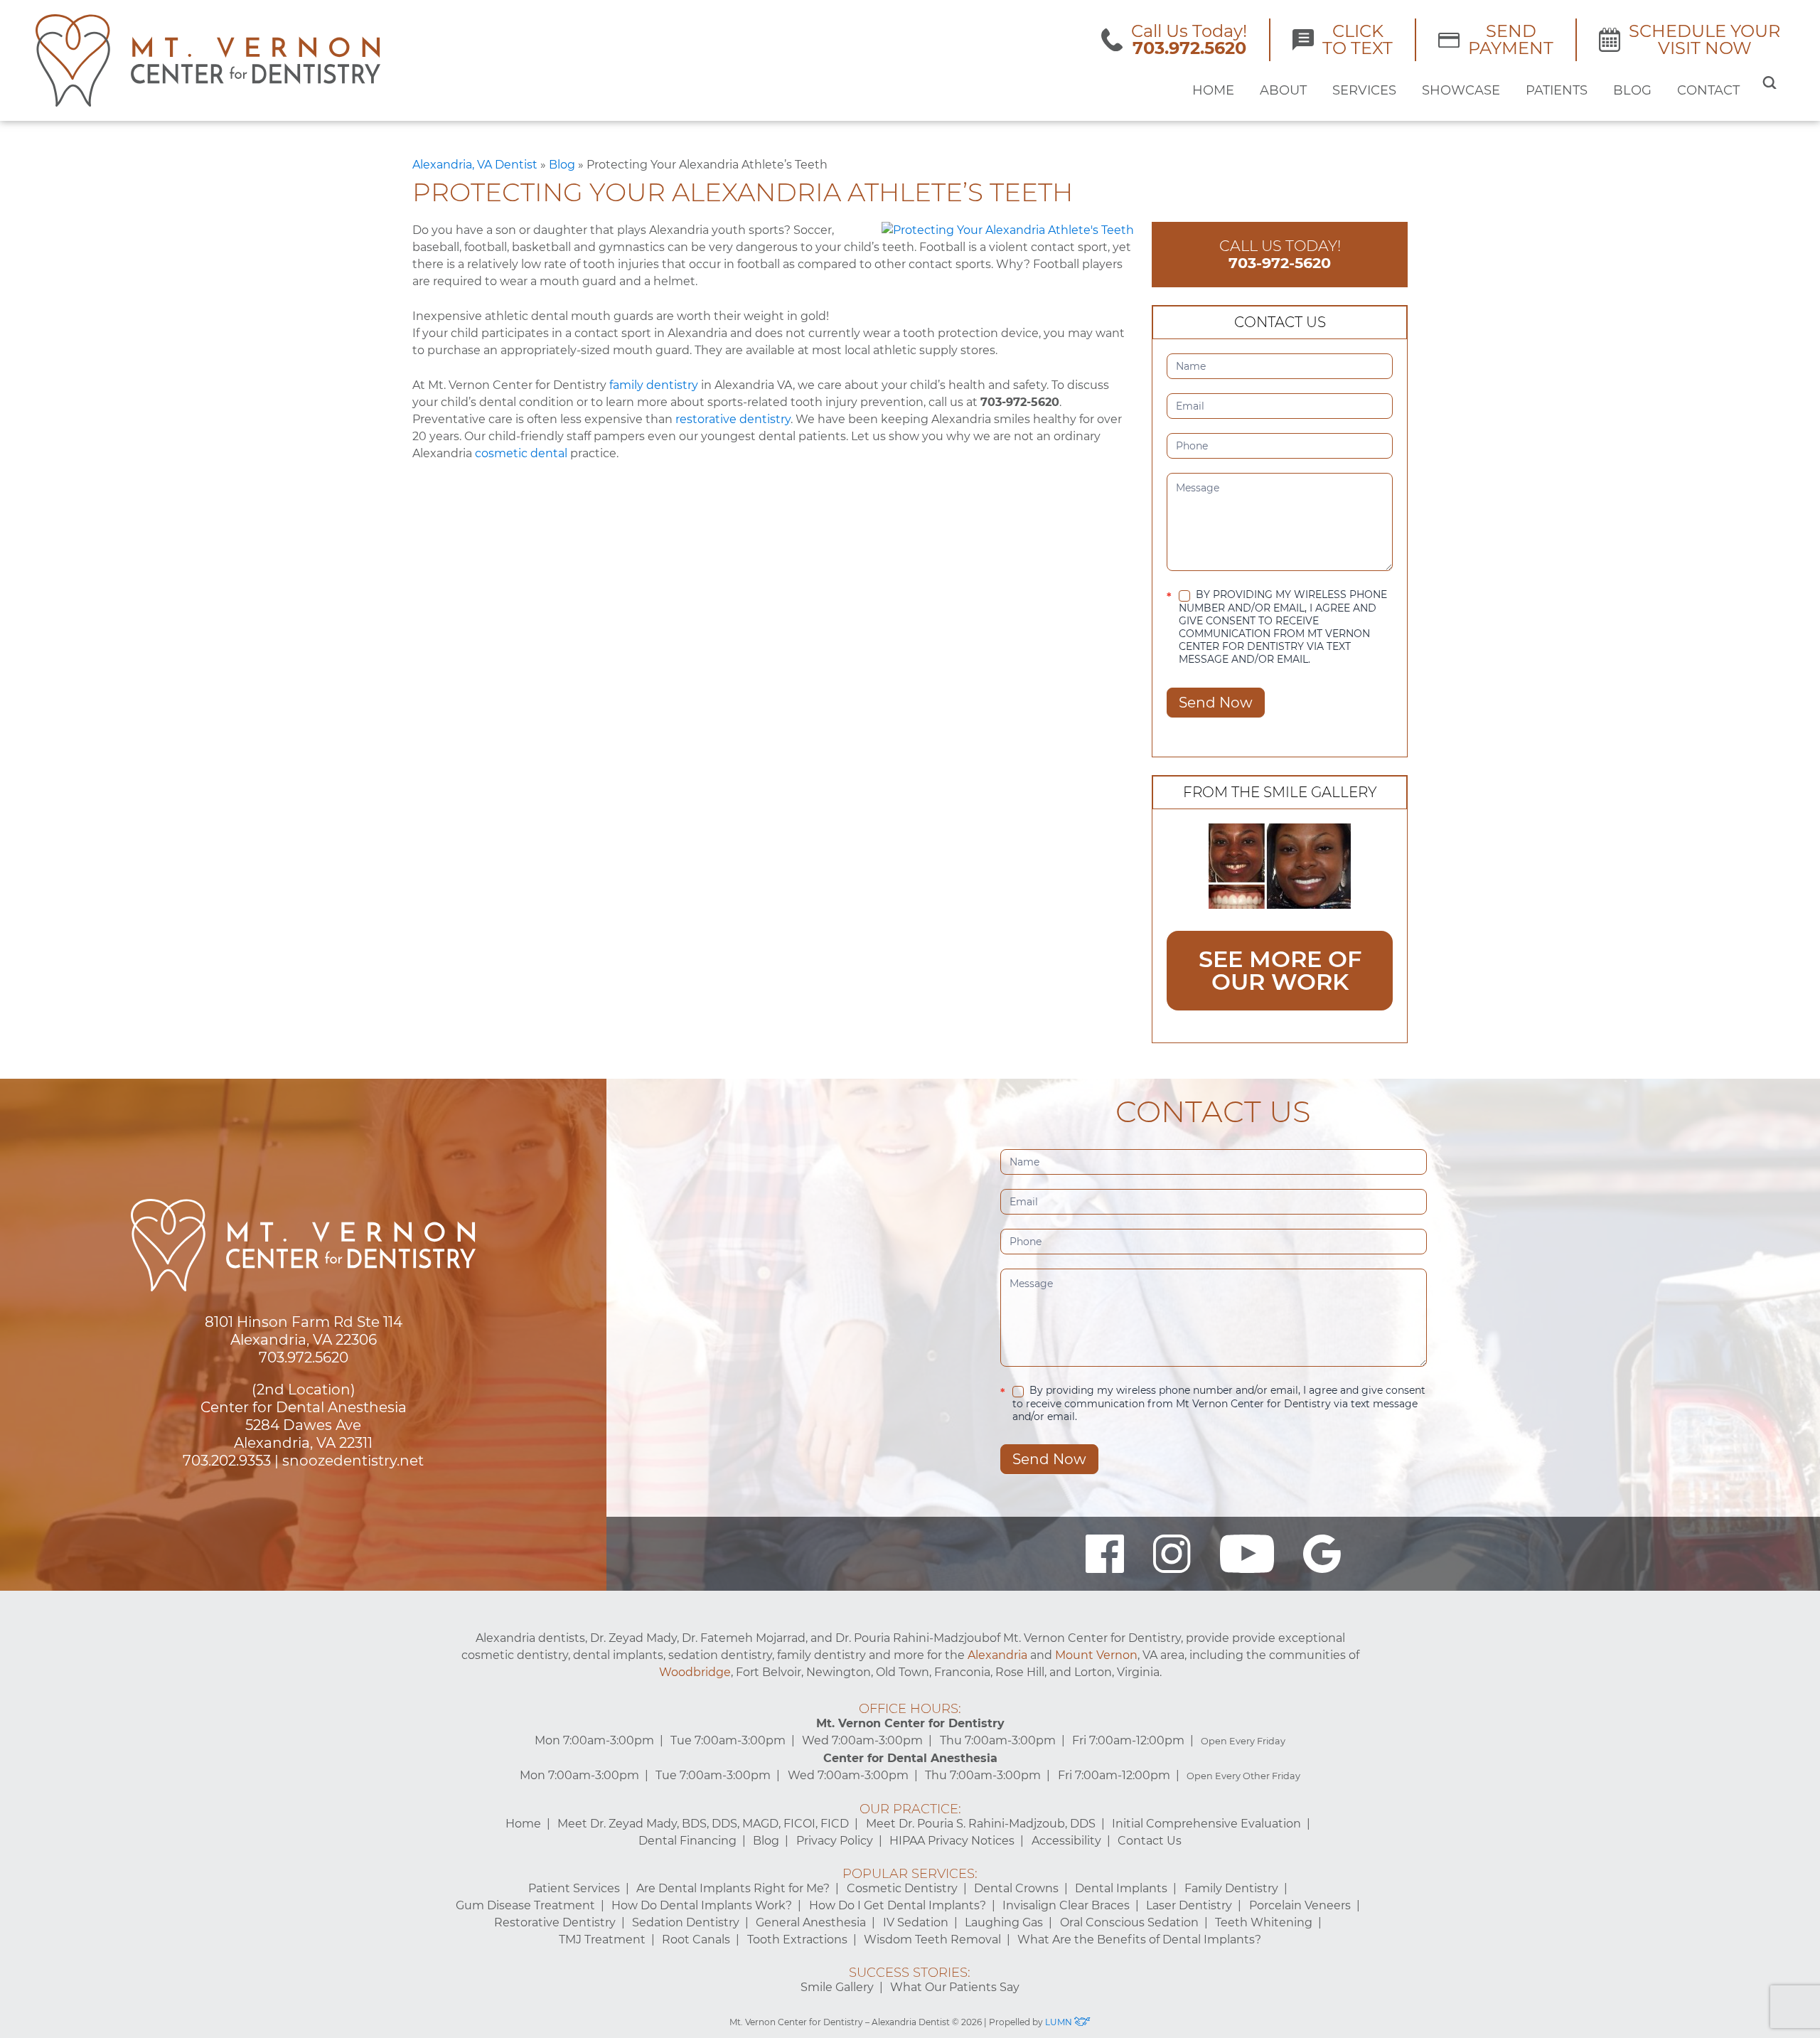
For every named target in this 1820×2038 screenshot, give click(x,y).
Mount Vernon (1096, 1655)
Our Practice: (910, 1809)
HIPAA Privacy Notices (952, 1841)
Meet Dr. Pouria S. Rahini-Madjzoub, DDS (981, 1824)
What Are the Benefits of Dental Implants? (1139, 1940)
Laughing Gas (1004, 1922)
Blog (1632, 90)
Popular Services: (910, 1874)
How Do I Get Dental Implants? (898, 1905)
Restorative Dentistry (555, 1922)
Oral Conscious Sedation (1129, 1922)
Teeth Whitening (1264, 1922)
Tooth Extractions (797, 1940)
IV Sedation (916, 1922)
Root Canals (696, 1940)
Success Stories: (910, 1973)
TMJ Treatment (602, 1940)
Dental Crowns (1016, 1888)
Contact (1708, 90)
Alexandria (997, 1655)
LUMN (1060, 2022)
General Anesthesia (811, 1922)
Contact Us (1150, 1841)
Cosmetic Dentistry (902, 1888)
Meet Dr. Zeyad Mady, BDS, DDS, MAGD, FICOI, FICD (703, 1824)
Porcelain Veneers (1300, 1905)
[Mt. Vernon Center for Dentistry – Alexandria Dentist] (208, 60)
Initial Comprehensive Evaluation (1206, 1824)
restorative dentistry (733, 419)
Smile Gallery (837, 1987)
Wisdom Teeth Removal (932, 1940)
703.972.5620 (304, 1357)
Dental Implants (1121, 1888)
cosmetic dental (521, 453)
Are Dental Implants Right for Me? (733, 1888)
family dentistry (654, 385)
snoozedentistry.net (353, 1461)
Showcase (1461, 90)
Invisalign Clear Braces (1066, 1905)
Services (1364, 90)
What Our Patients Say (955, 1987)
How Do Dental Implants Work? (702, 1905)
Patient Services (574, 1888)
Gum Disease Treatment (525, 1905)
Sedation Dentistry (686, 1922)
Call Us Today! (1280, 254)
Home (1213, 90)
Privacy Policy (835, 1841)
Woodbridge (695, 1672)
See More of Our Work (1280, 970)
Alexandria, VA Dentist (475, 165)
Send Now (1216, 703)
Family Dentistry (1231, 1888)
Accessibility (1066, 1841)
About (1283, 90)
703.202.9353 (227, 1461)
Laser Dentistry (1189, 1905)
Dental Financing (687, 1841)
